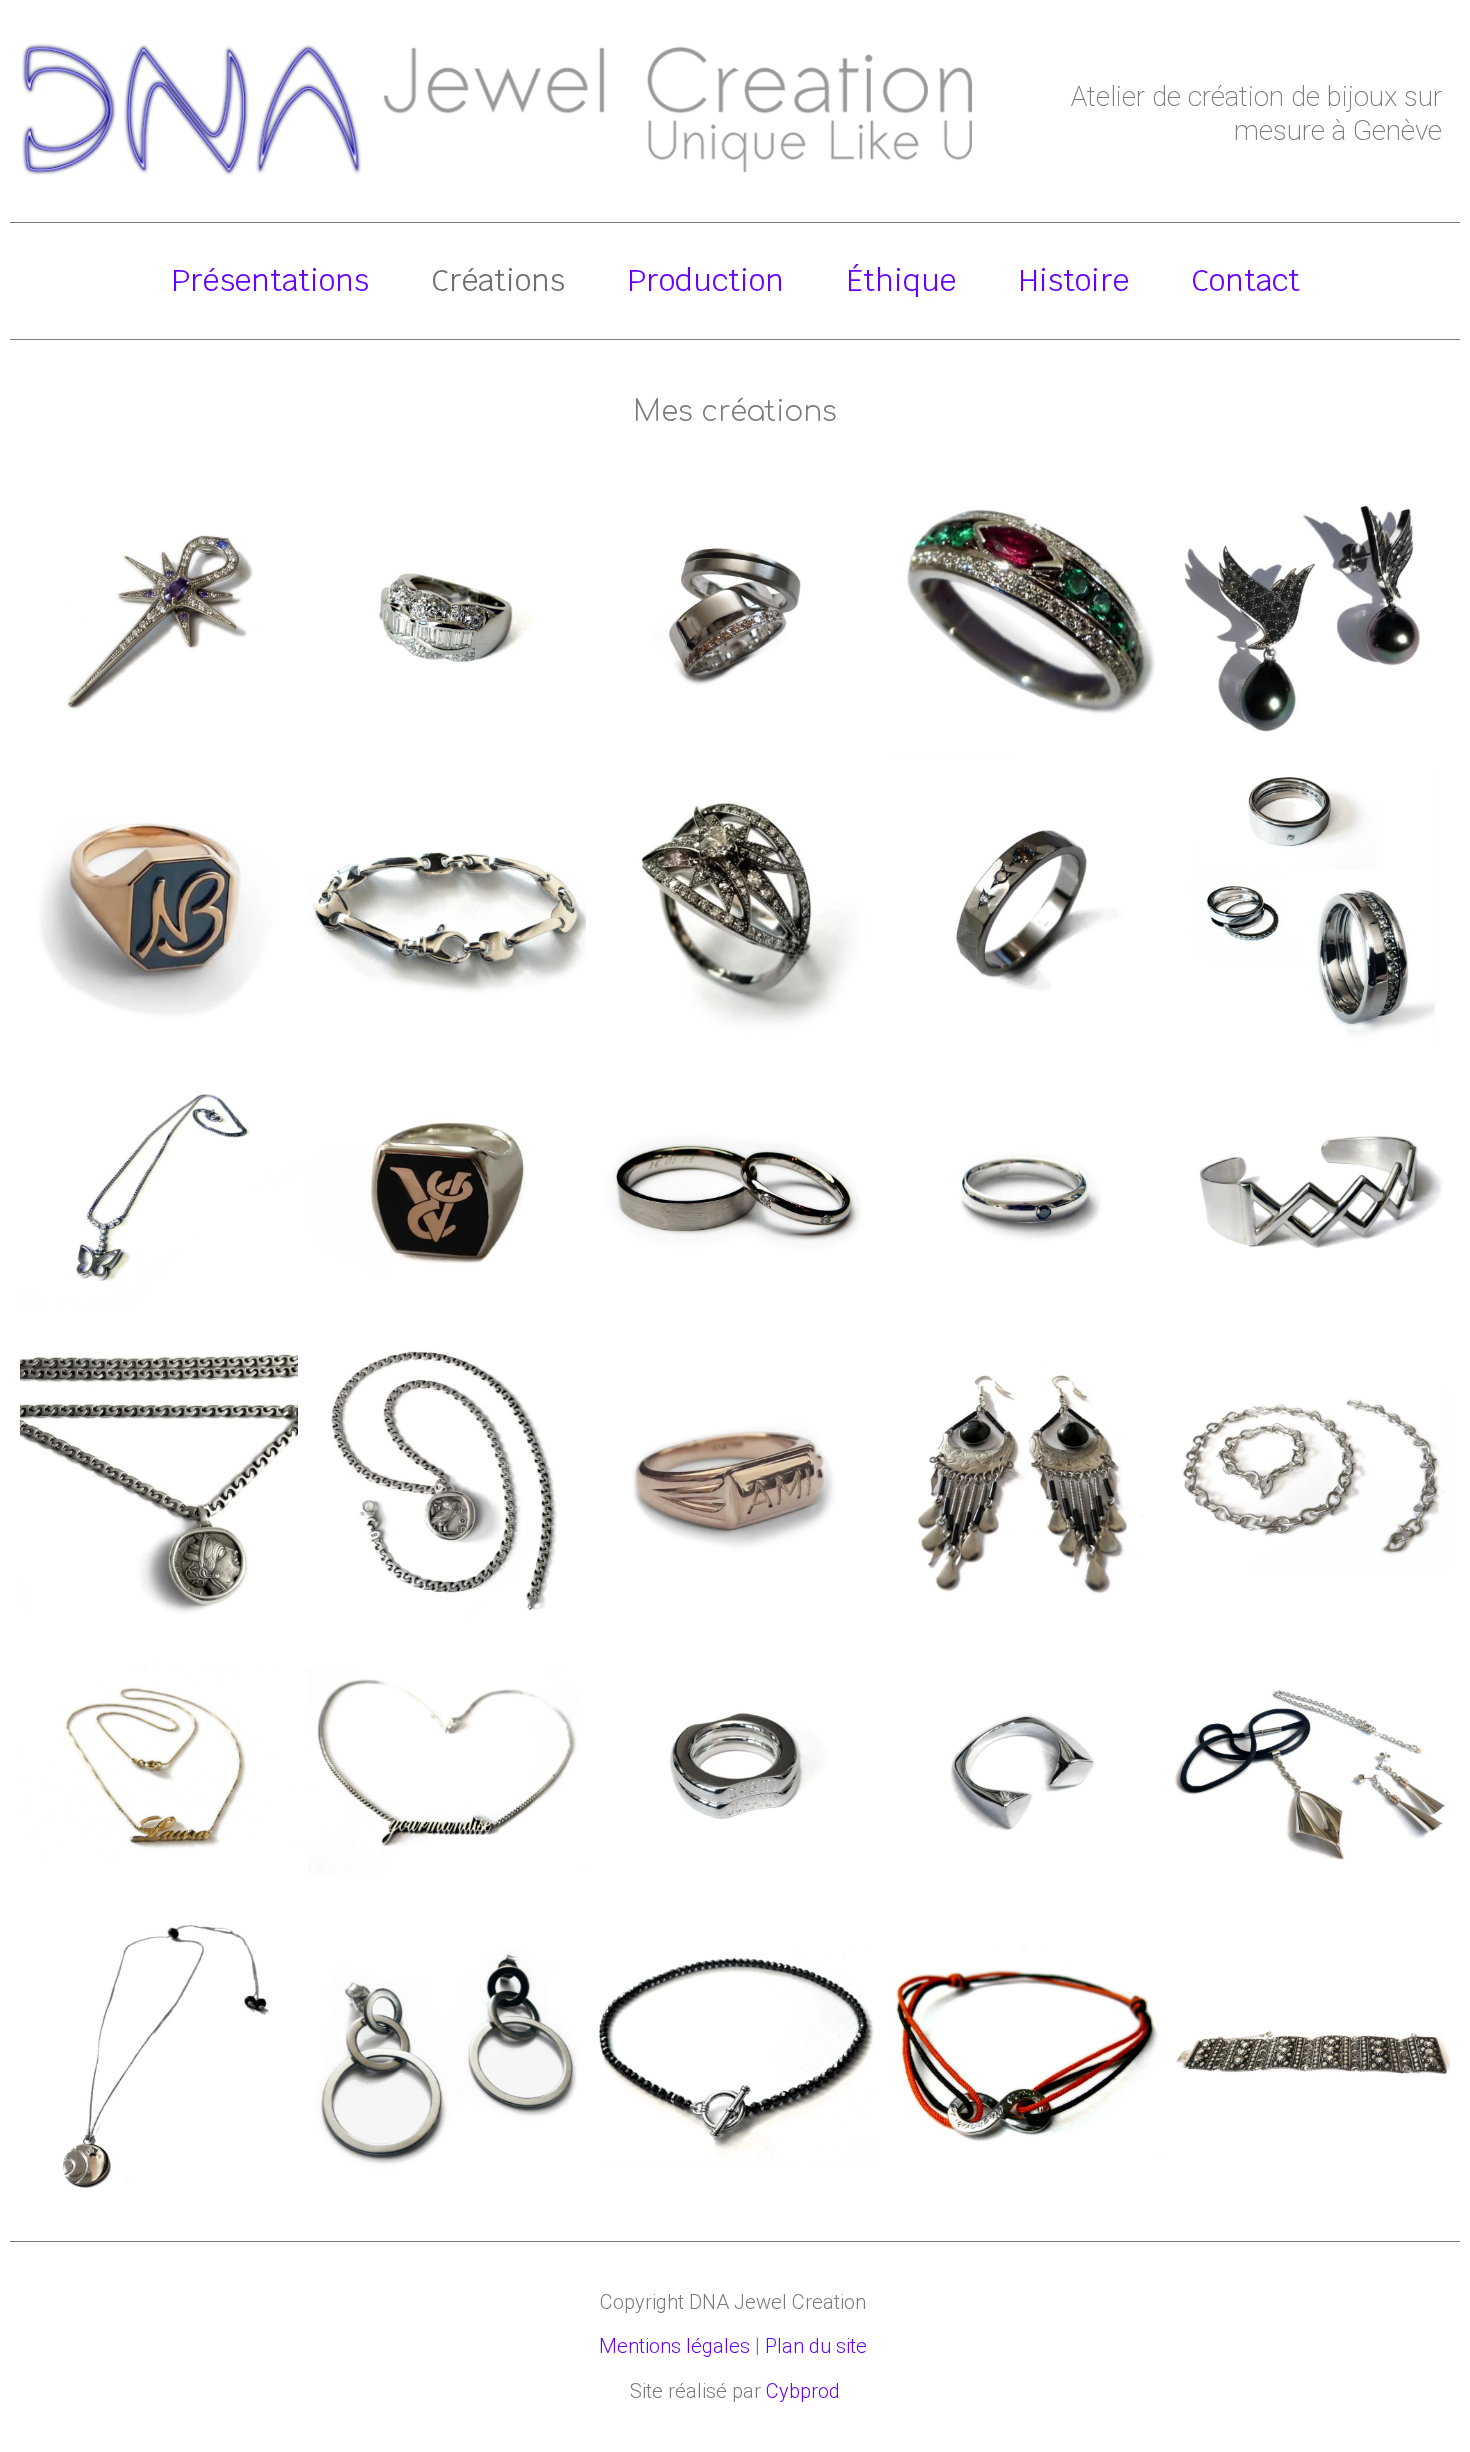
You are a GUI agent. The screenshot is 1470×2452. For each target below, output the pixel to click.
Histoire (1073, 280)
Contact (1245, 280)
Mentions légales (674, 2346)
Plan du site (816, 2346)
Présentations (270, 280)
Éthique (901, 280)
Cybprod (803, 2391)
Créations (498, 280)
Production (705, 280)
